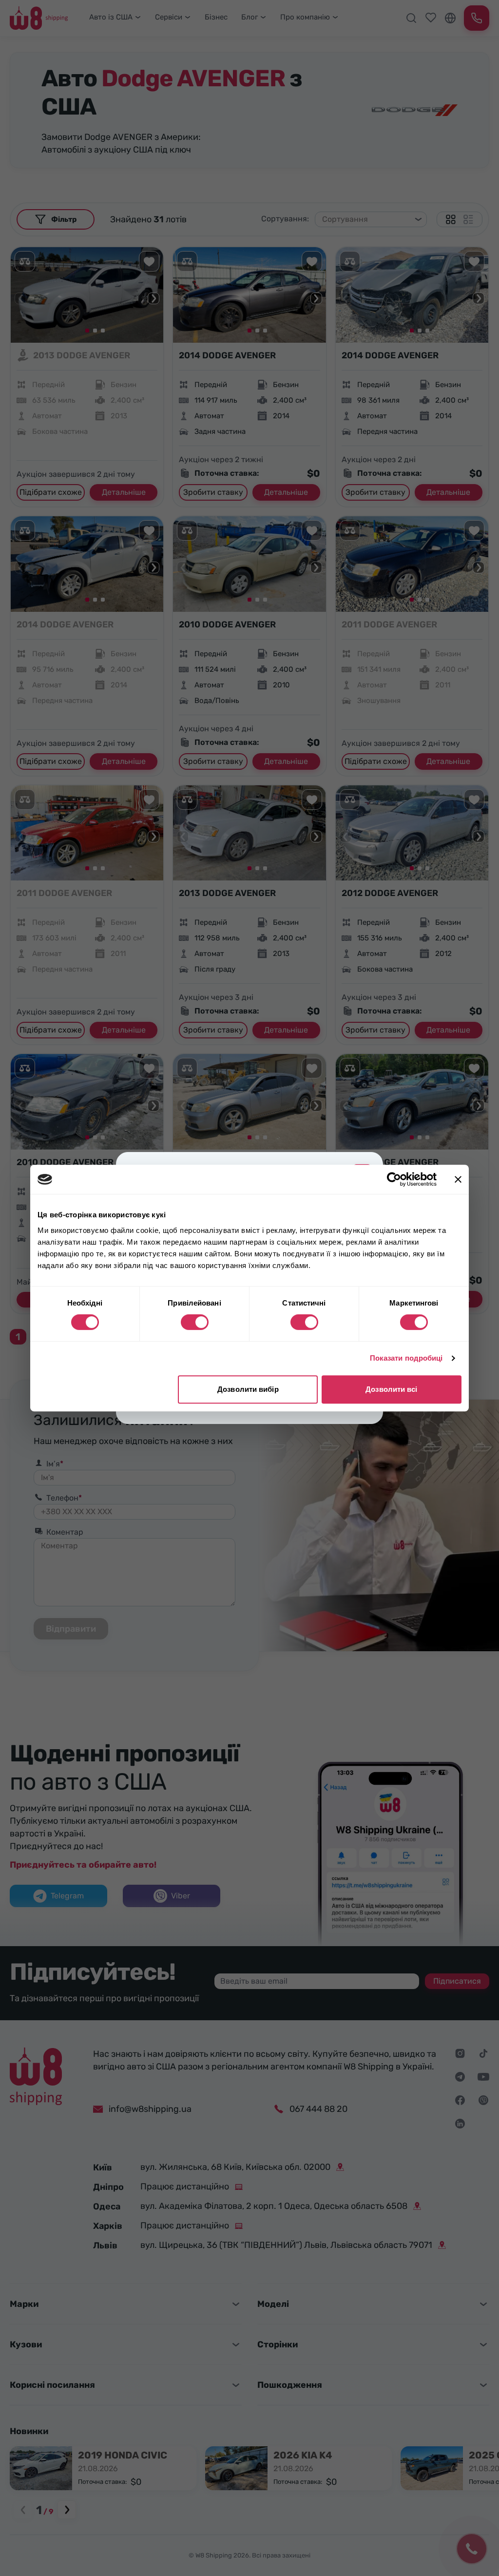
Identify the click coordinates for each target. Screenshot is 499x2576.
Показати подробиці (406, 1358)
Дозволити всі (391, 1389)
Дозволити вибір (248, 1389)
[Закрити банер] (458, 1179)
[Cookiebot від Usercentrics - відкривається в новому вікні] (394, 1179)
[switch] (195, 1322)
